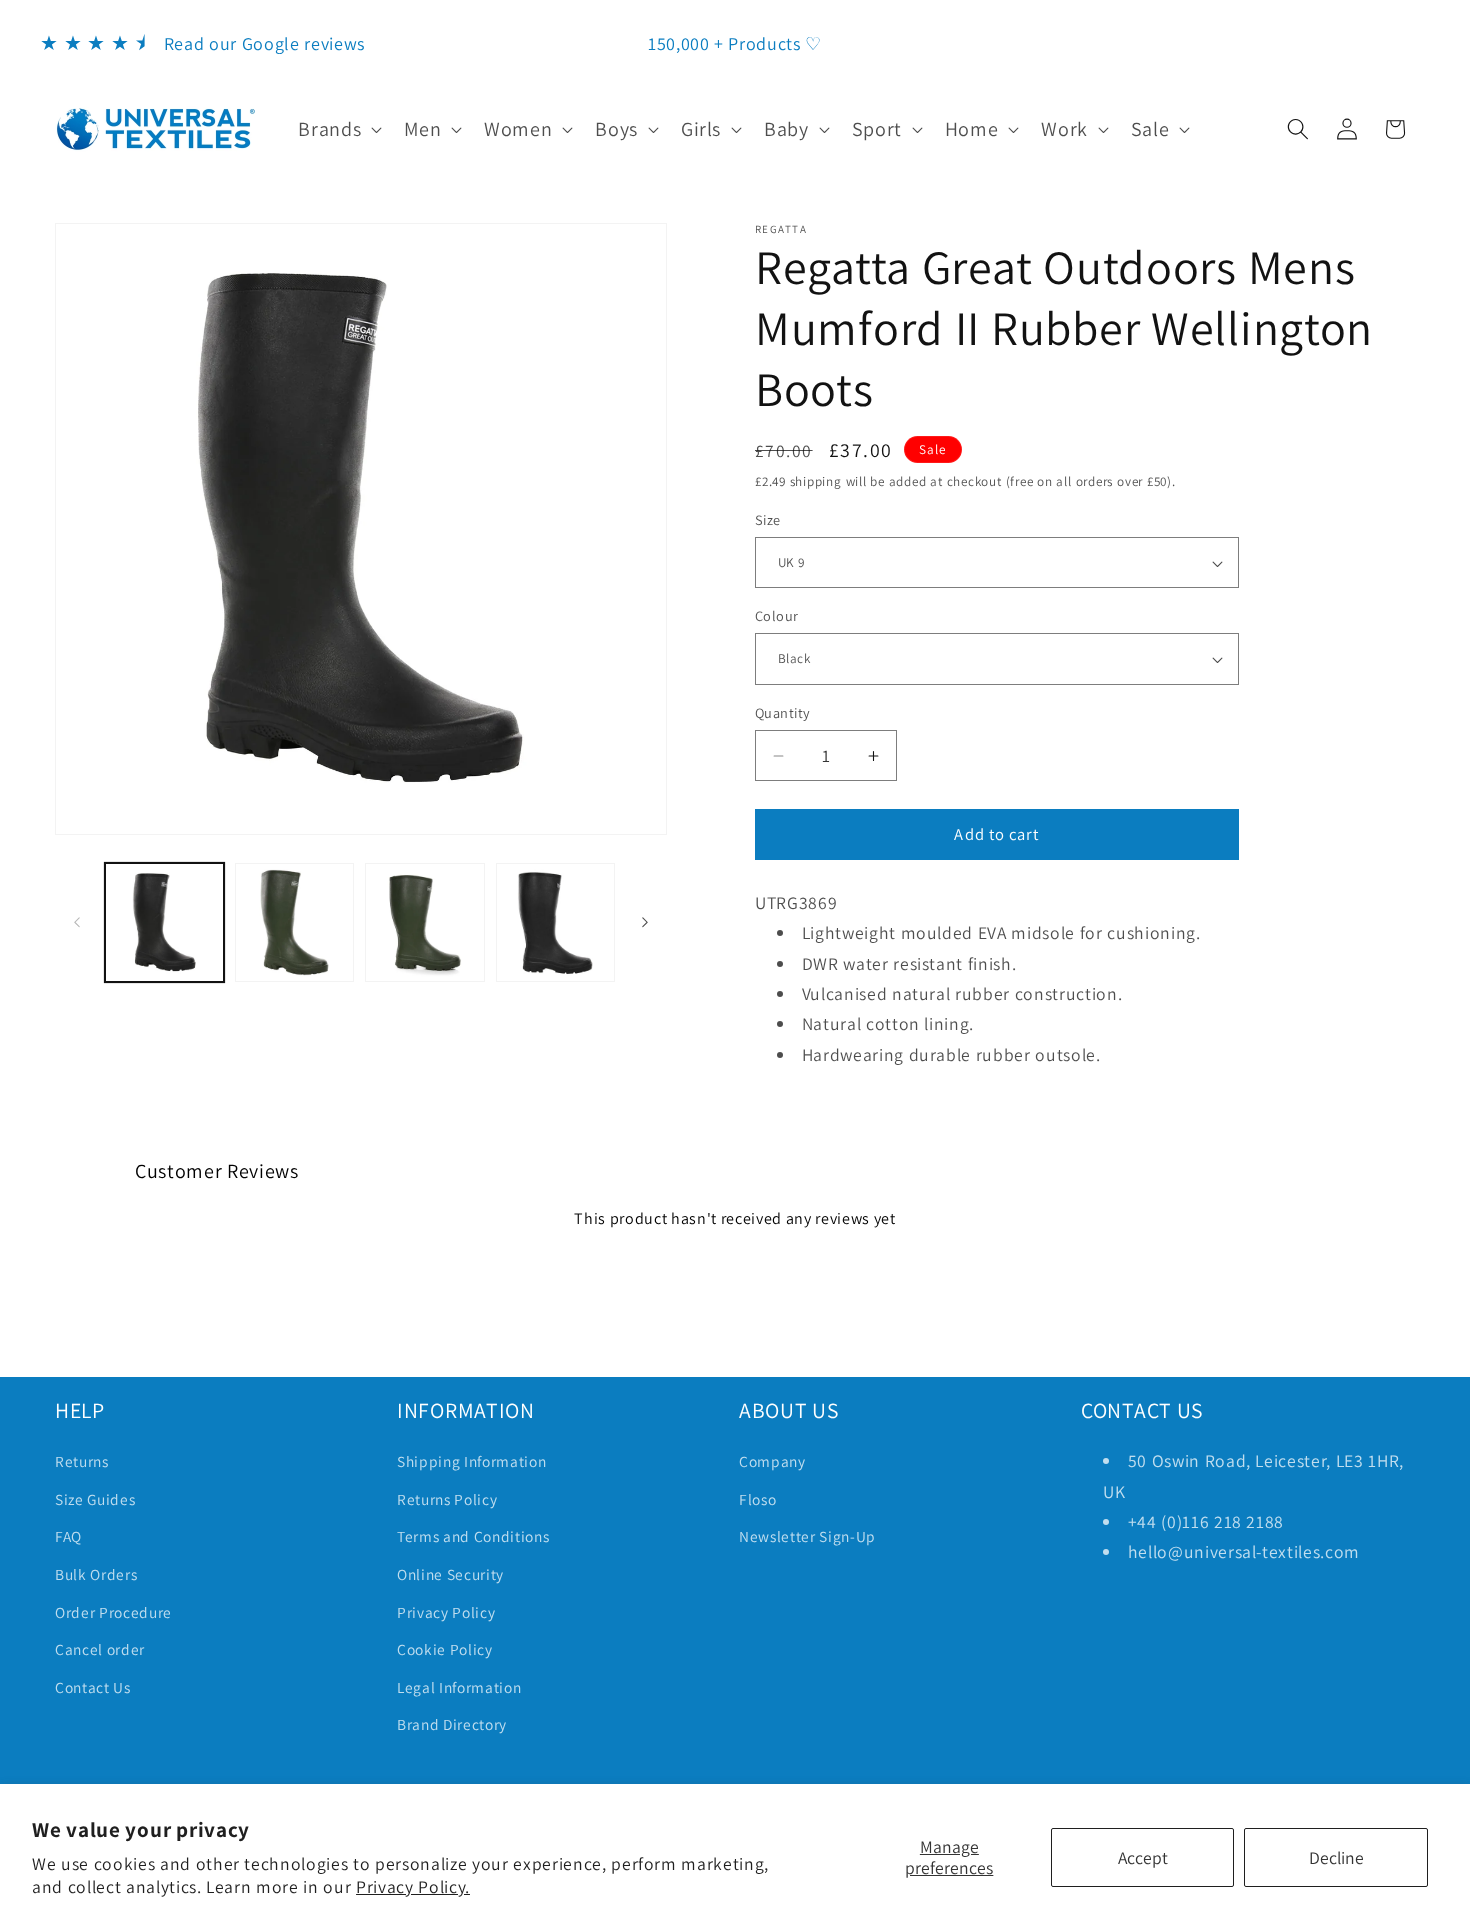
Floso (757, 1499)
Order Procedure (113, 1612)
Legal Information (459, 1687)
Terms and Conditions (473, 1536)
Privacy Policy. (413, 1886)
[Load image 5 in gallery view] (555, 922)
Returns (82, 1461)
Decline (1336, 1857)
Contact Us (93, 1687)
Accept (1143, 1857)
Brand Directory (452, 1724)
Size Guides (95, 1499)
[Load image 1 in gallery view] (164, 922)
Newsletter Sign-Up (807, 1536)
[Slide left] (77, 922)
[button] (338, 129)
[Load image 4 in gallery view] (424, 922)
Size (768, 519)
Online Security (450, 1574)
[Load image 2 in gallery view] (294, 922)
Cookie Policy (445, 1649)
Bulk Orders (96, 1574)
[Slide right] (645, 922)
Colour (777, 615)
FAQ (68, 1536)
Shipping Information (471, 1461)
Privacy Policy (446, 1612)
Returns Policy (447, 1499)
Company (772, 1461)
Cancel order (100, 1649)
